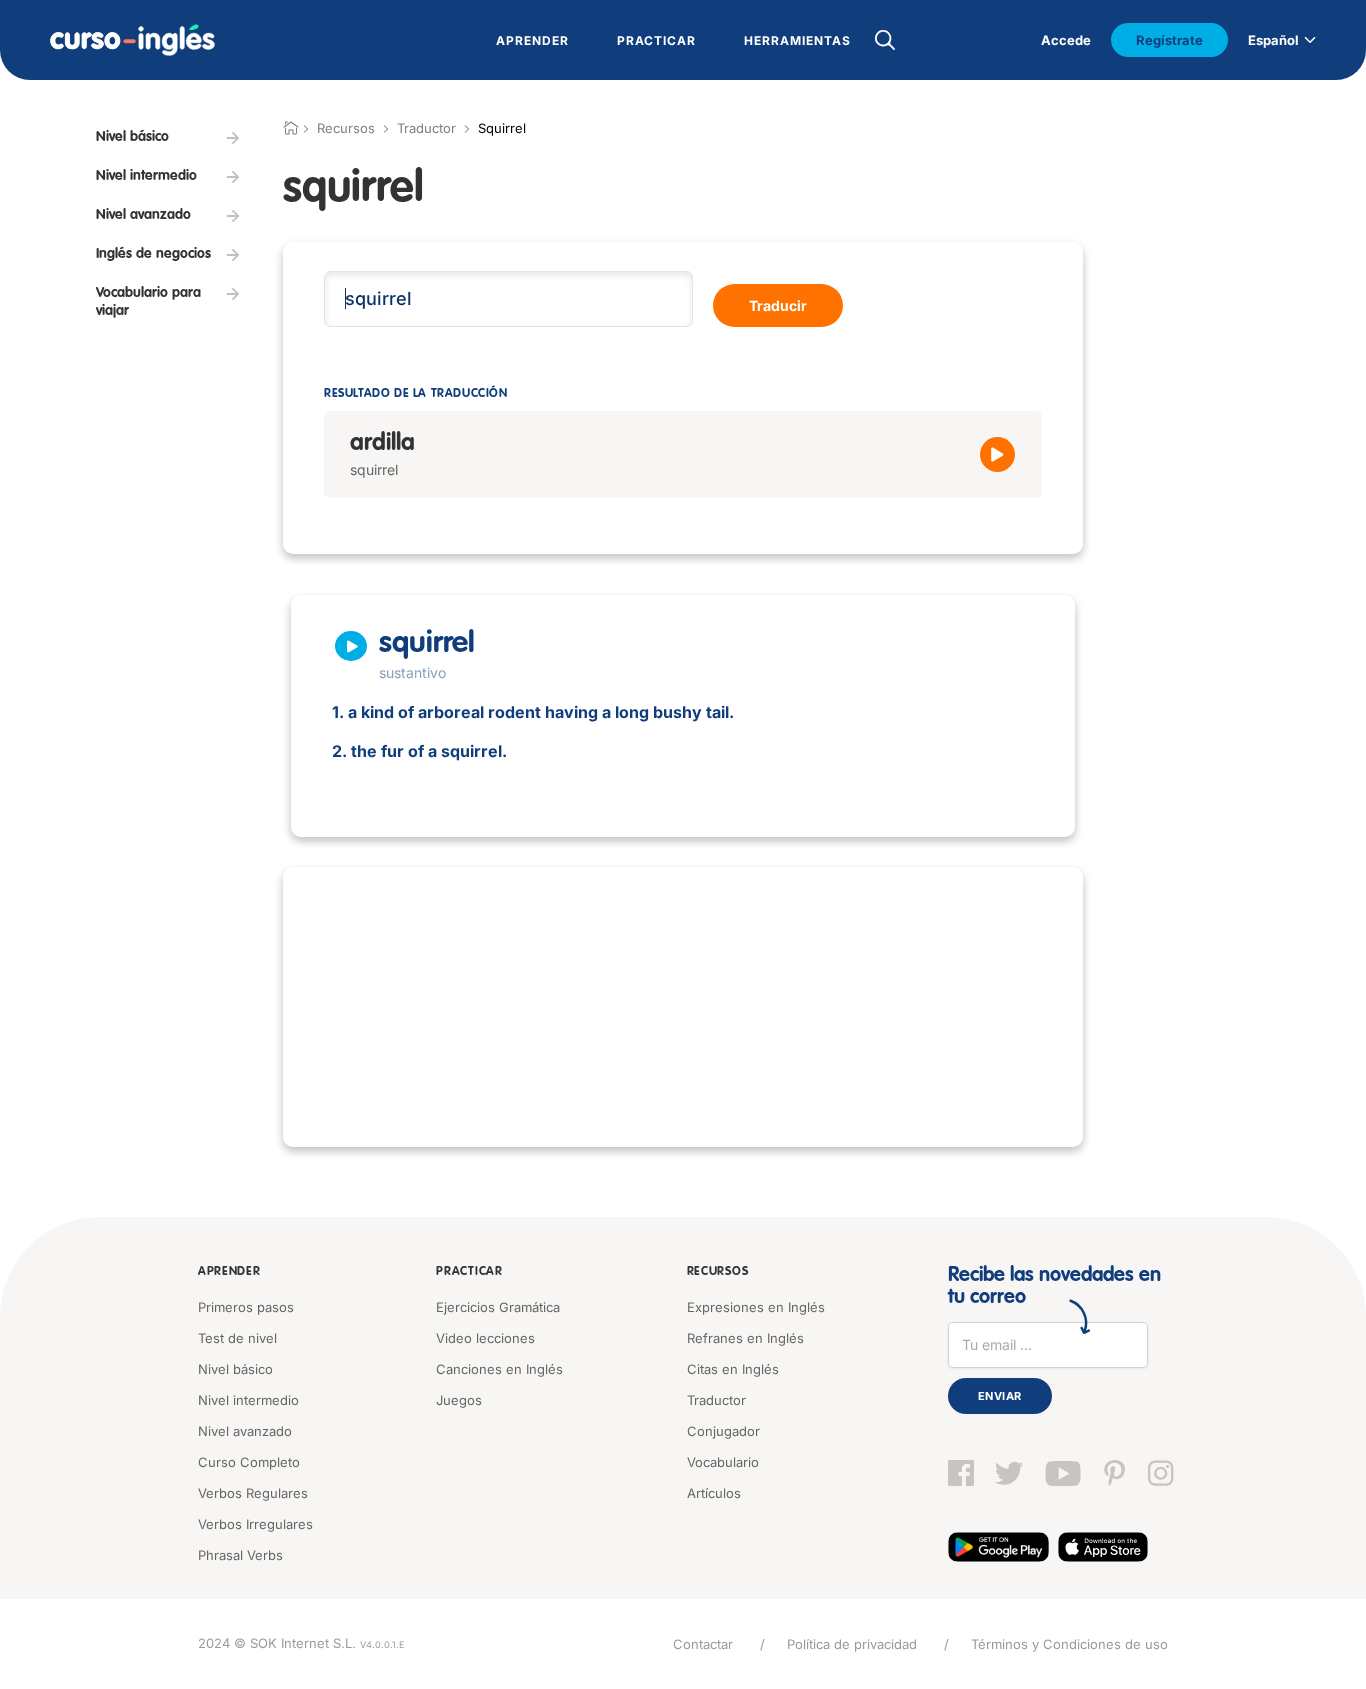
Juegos (459, 1400)
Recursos (718, 1272)
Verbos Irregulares (255, 1524)
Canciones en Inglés (499, 1369)
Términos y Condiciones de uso (1069, 1644)
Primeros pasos (246, 1307)
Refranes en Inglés (745, 1338)
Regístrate (1169, 40)
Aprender (229, 1272)
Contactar (703, 1644)
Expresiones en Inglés (756, 1307)
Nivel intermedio (248, 1400)
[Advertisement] (683, 1007)
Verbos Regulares (253, 1493)
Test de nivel (237, 1338)
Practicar (469, 1272)
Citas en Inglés (733, 1369)
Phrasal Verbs (240, 1555)
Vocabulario (723, 1462)
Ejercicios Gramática (498, 1307)
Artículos (714, 1493)
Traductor (426, 128)
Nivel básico (235, 1369)
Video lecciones (485, 1338)
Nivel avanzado (245, 1431)
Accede (1066, 40)
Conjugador (723, 1431)
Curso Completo (249, 1462)
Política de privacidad (852, 1644)
